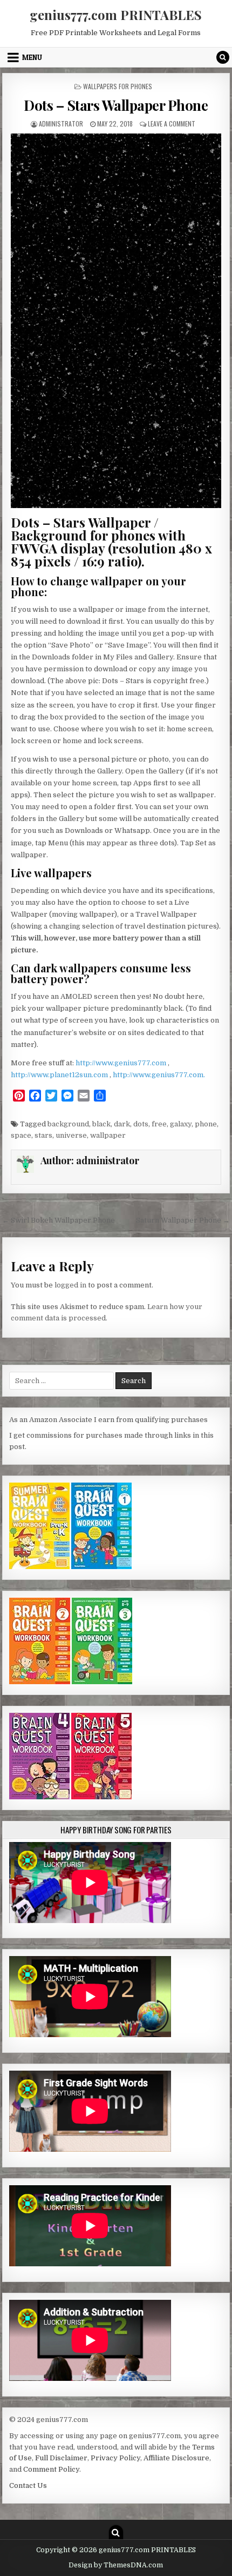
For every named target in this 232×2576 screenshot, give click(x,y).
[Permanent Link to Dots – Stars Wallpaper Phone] (116, 321)
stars (43, 1135)
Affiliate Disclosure (176, 2458)
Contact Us (28, 2485)
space (21, 1135)
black (101, 1124)
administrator (61, 124)
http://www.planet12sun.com (60, 1075)
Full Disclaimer (61, 2458)
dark (122, 1124)
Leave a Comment (172, 124)
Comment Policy (51, 2469)
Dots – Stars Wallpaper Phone (116, 105)
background (68, 1124)
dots (141, 1124)
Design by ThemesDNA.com (116, 2565)
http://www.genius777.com (122, 1063)
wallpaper (108, 1135)
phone (206, 1124)
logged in (70, 1285)
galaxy (181, 1124)
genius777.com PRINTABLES (116, 15)
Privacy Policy (115, 2458)
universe (71, 1135)
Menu (32, 57)
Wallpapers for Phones (118, 86)
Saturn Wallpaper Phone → (183, 1220)
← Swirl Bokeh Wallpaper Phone (59, 1220)
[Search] (223, 57)
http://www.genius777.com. (159, 1075)
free (159, 1124)
